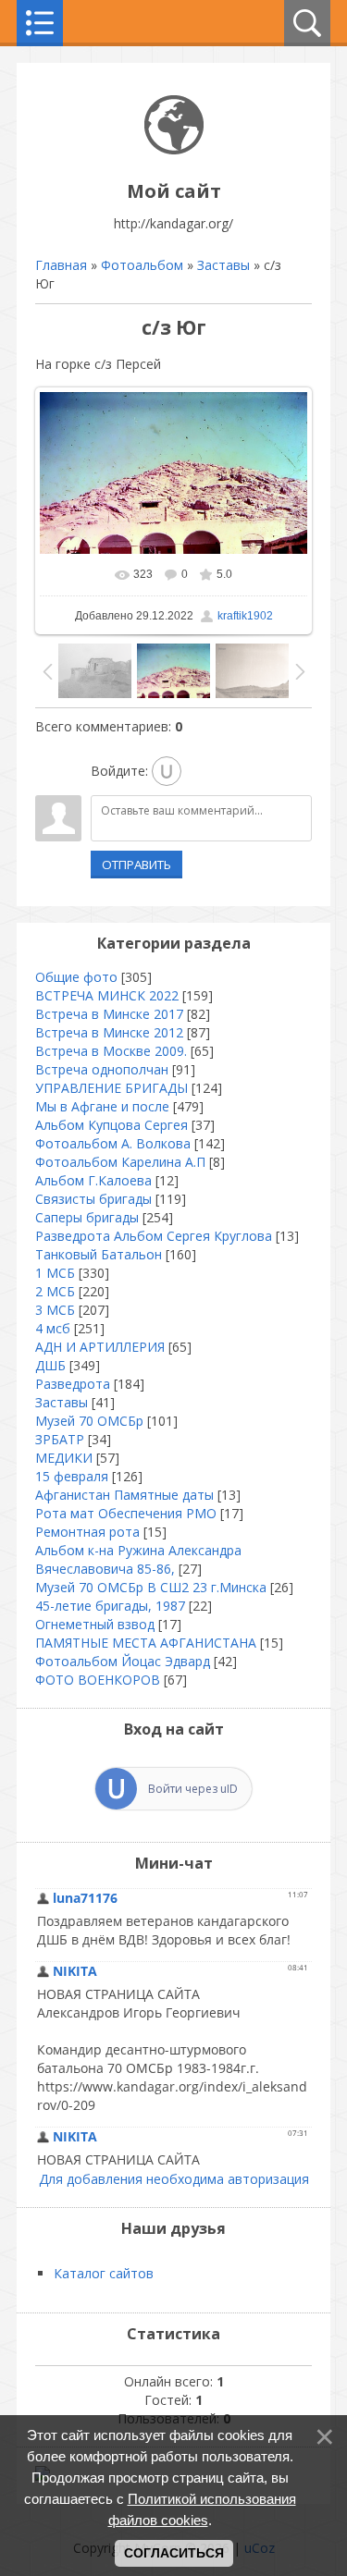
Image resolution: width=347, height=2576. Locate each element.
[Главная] (174, 149)
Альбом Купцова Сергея (112, 1125)
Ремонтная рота (87, 1532)
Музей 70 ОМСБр (89, 1421)
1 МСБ (55, 1273)
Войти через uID (193, 1789)
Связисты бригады (93, 1199)
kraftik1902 (245, 616)
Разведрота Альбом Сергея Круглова (154, 1236)
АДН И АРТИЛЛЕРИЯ (100, 1347)
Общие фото (76, 977)
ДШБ (50, 1365)
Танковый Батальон (99, 1254)
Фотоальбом (142, 265)
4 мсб (53, 1328)
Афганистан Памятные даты (124, 1495)
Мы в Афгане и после (102, 1106)
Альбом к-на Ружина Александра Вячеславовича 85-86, (138, 1559)
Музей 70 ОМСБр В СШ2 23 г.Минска (151, 1587)
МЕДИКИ (64, 1458)
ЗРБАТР (60, 1439)
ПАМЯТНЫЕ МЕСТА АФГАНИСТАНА (146, 1643)
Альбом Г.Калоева (93, 1180)
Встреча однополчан (102, 1069)
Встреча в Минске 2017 (109, 1014)
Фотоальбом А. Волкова (113, 1143)
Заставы (223, 265)
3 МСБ (55, 1310)
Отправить (136, 865)
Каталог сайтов (104, 2273)
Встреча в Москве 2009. (111, 1051)
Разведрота (73, 1384)
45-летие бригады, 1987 (110, 1606)
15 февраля (72, 1476)
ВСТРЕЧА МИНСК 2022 (107, 995)
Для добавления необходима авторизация (174, 2179)
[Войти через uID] (167, 771)
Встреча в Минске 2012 (109, 1032)
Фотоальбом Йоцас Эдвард (123, 1661)
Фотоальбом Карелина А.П (120, 1162)
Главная (61, 265)
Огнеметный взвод (95, 1624)
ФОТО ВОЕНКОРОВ (98, 1680)
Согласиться (174, 2553)
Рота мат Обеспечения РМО (126, 1513)
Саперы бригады (87, 1217)
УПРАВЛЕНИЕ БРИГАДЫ (112, 1088)
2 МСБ (55, 1291)
